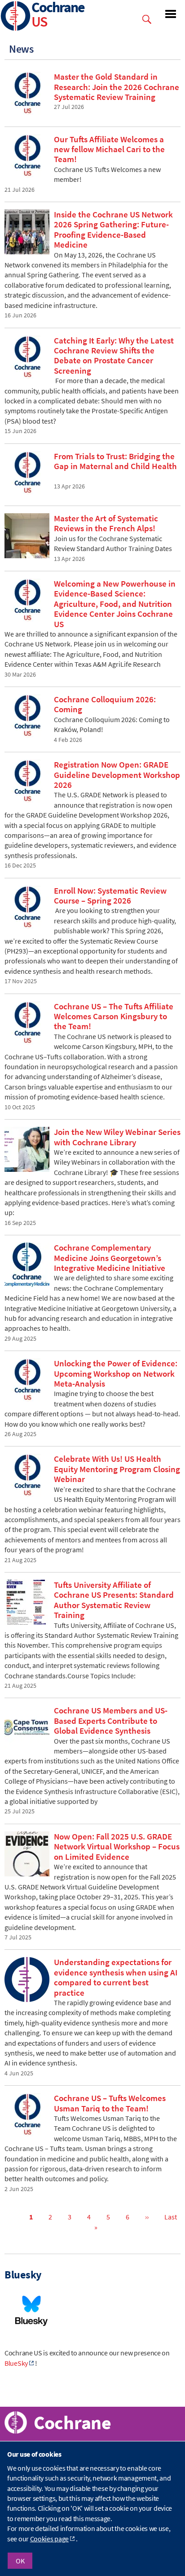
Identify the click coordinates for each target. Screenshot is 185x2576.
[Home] (16, 17)
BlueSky (16, 2363)
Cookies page (49, 2539)
